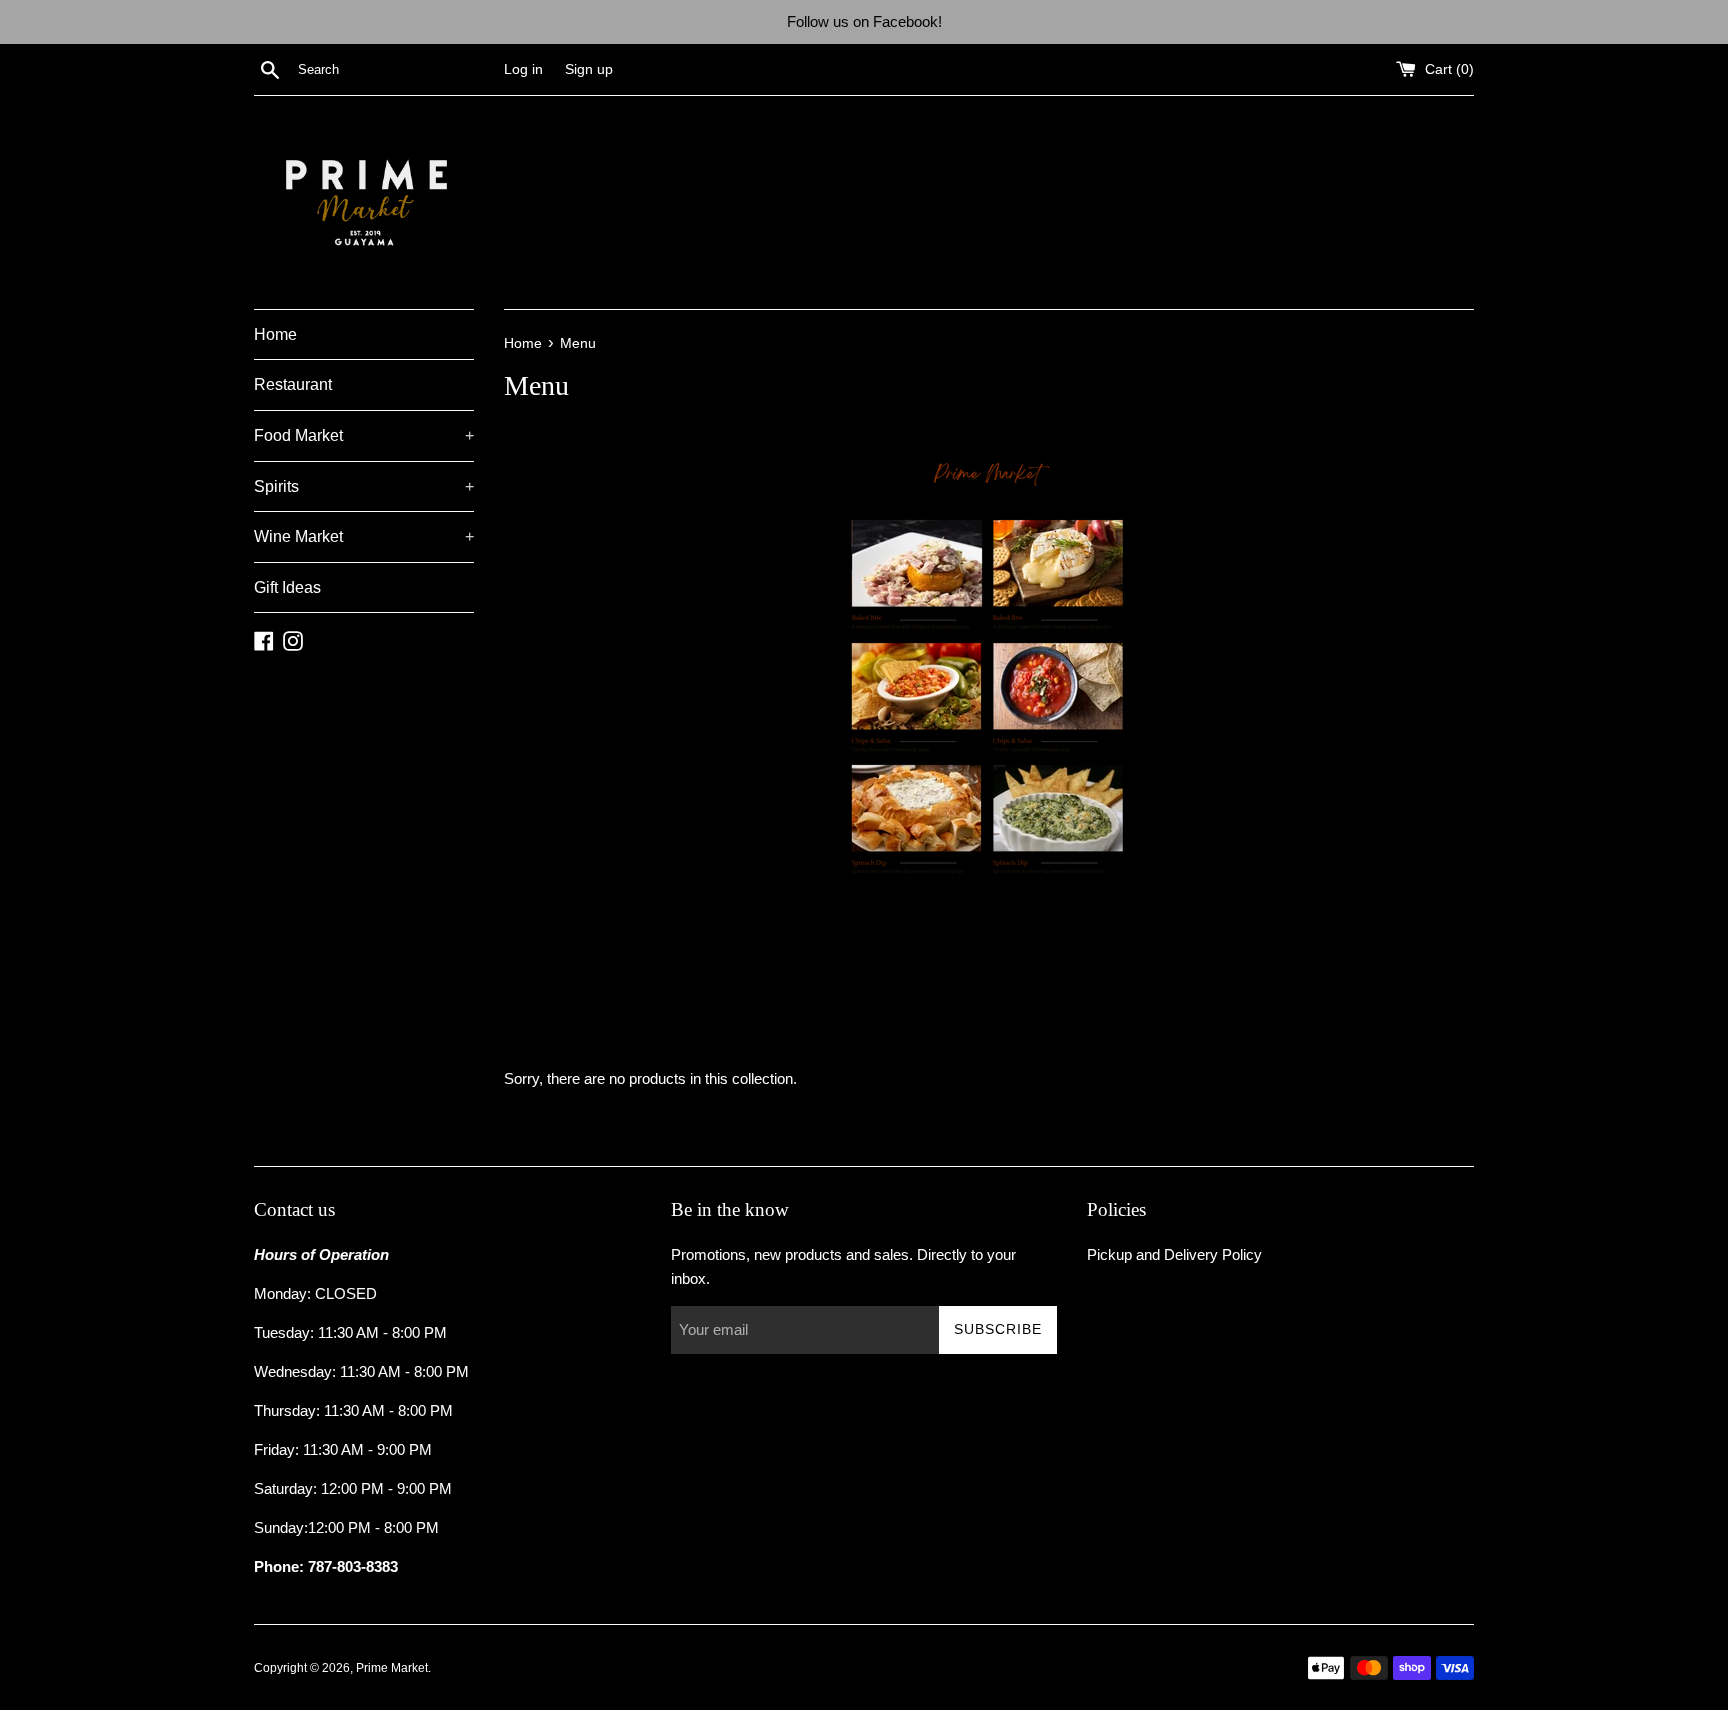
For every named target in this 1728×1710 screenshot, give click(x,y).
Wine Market (364, 536)
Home (275, 334)
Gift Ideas (287, 587)
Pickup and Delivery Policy (1174, 1254)
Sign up (589, 69)
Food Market (364, 435)
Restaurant (293, 384)
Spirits (364, 486)
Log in (523, 69)
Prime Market (392, 1668)
